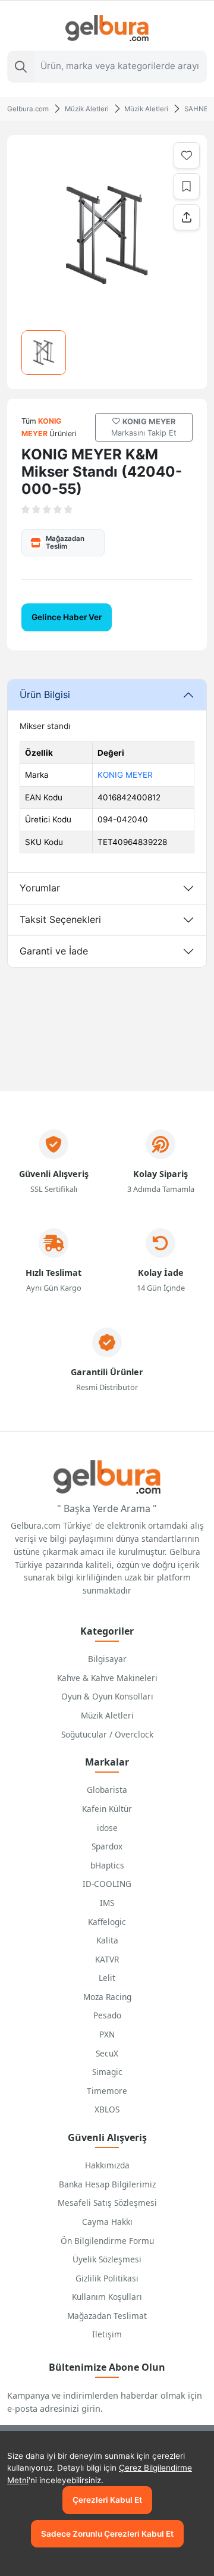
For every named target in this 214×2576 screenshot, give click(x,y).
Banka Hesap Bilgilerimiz (107, 2184)
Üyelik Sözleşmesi (107, 2259)
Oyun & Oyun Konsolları (107, 1696)
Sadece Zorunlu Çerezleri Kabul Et (107, 2534)
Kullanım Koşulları (107, 2297)
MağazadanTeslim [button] (65, 542)
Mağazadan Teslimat (107, 2316)
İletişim (107, 2334)
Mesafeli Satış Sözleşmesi (107, 2203)
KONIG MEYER (125, 775)
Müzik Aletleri (107, 1715)
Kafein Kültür (107, 1809)
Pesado (107, 2015)
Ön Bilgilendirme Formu (107, 2241)
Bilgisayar (107, 1659)
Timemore (107, 2091)
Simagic (107, 2072)
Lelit (107, 1978)
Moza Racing (107, 1997)
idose (107, 1828)
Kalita (107, 1940)
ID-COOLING (107, 1884)
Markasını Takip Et (144, 427)
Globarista (107, 1790)
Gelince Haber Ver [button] (67, 617)
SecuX (107, 2053)
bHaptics (107, 1865)
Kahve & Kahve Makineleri (107, 1678)
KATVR (107, 1959)
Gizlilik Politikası (107, 2278)
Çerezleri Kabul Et (107, 2500)
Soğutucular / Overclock (107, 1734)
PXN (107, 2034)
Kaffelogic (107, 1922)
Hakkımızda (107, 2165)
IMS (107, 1903)
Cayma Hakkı (107, 2222)
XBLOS (107, 2109)
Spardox (107, 1846)
